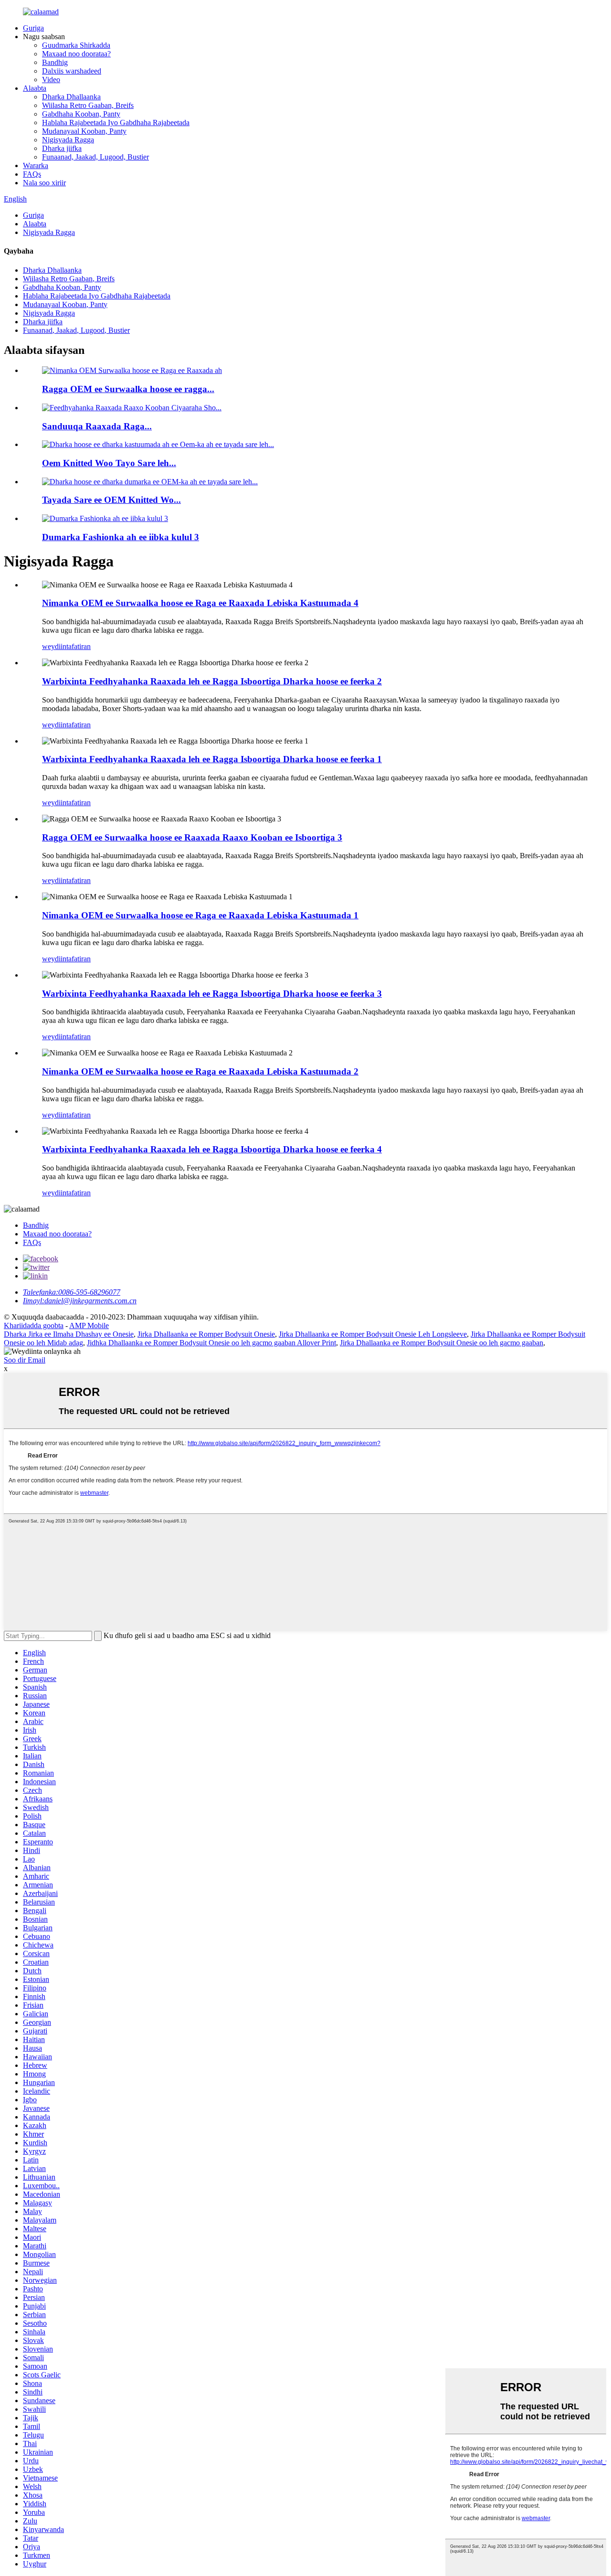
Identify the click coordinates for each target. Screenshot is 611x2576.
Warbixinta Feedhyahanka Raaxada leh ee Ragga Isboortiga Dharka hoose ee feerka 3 (212, 994)
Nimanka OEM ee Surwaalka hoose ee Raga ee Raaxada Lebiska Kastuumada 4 (200, 603)
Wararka (36, 165)
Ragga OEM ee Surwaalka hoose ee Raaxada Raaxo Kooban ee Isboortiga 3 (192, 837)
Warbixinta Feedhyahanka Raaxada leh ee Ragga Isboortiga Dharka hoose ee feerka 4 (212, 1149)
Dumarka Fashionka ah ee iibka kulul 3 (121, 537)
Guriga (33, 28)
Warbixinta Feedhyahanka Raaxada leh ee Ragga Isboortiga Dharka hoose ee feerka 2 (212, 681)
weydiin (54, 646)
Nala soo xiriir (44, 183)
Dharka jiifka (62, 148)
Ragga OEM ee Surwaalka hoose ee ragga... (128, 389)
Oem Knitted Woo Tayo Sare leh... (109, 463)
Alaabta (35, 88)
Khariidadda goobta (34, 1325)
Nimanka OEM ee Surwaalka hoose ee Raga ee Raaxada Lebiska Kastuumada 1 (200, 915)
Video (51, 80)
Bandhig (55, 62)
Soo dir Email (25, 1360)
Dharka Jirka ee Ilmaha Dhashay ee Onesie (69, 1334)
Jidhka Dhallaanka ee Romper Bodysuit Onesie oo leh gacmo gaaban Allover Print (211, 1343)
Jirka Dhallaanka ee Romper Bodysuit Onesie (206, 1334)
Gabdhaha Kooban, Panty (81, 114)
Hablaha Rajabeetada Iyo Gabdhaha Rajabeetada (116, 122)
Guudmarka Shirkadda (76, 45)
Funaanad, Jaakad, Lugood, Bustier (95, 157)
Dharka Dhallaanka (71, 97)
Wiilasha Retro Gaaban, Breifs (88, 105)
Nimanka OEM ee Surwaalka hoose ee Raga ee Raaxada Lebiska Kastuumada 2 (200, 1071)
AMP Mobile (89, 1325)
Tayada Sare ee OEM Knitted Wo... (111, 500)
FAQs (32, 174)
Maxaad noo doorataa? (76, 54)
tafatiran (79, 646)
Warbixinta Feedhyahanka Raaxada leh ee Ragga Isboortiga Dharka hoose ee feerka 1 (212, 759)
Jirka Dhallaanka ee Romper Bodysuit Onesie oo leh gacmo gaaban (442, 1343)
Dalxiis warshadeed (72, 71)
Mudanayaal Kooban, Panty (84, 131)
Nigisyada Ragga (68, 140)
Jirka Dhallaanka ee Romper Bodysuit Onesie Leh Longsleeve (373, 1334)
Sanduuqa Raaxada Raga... (97, 426)
